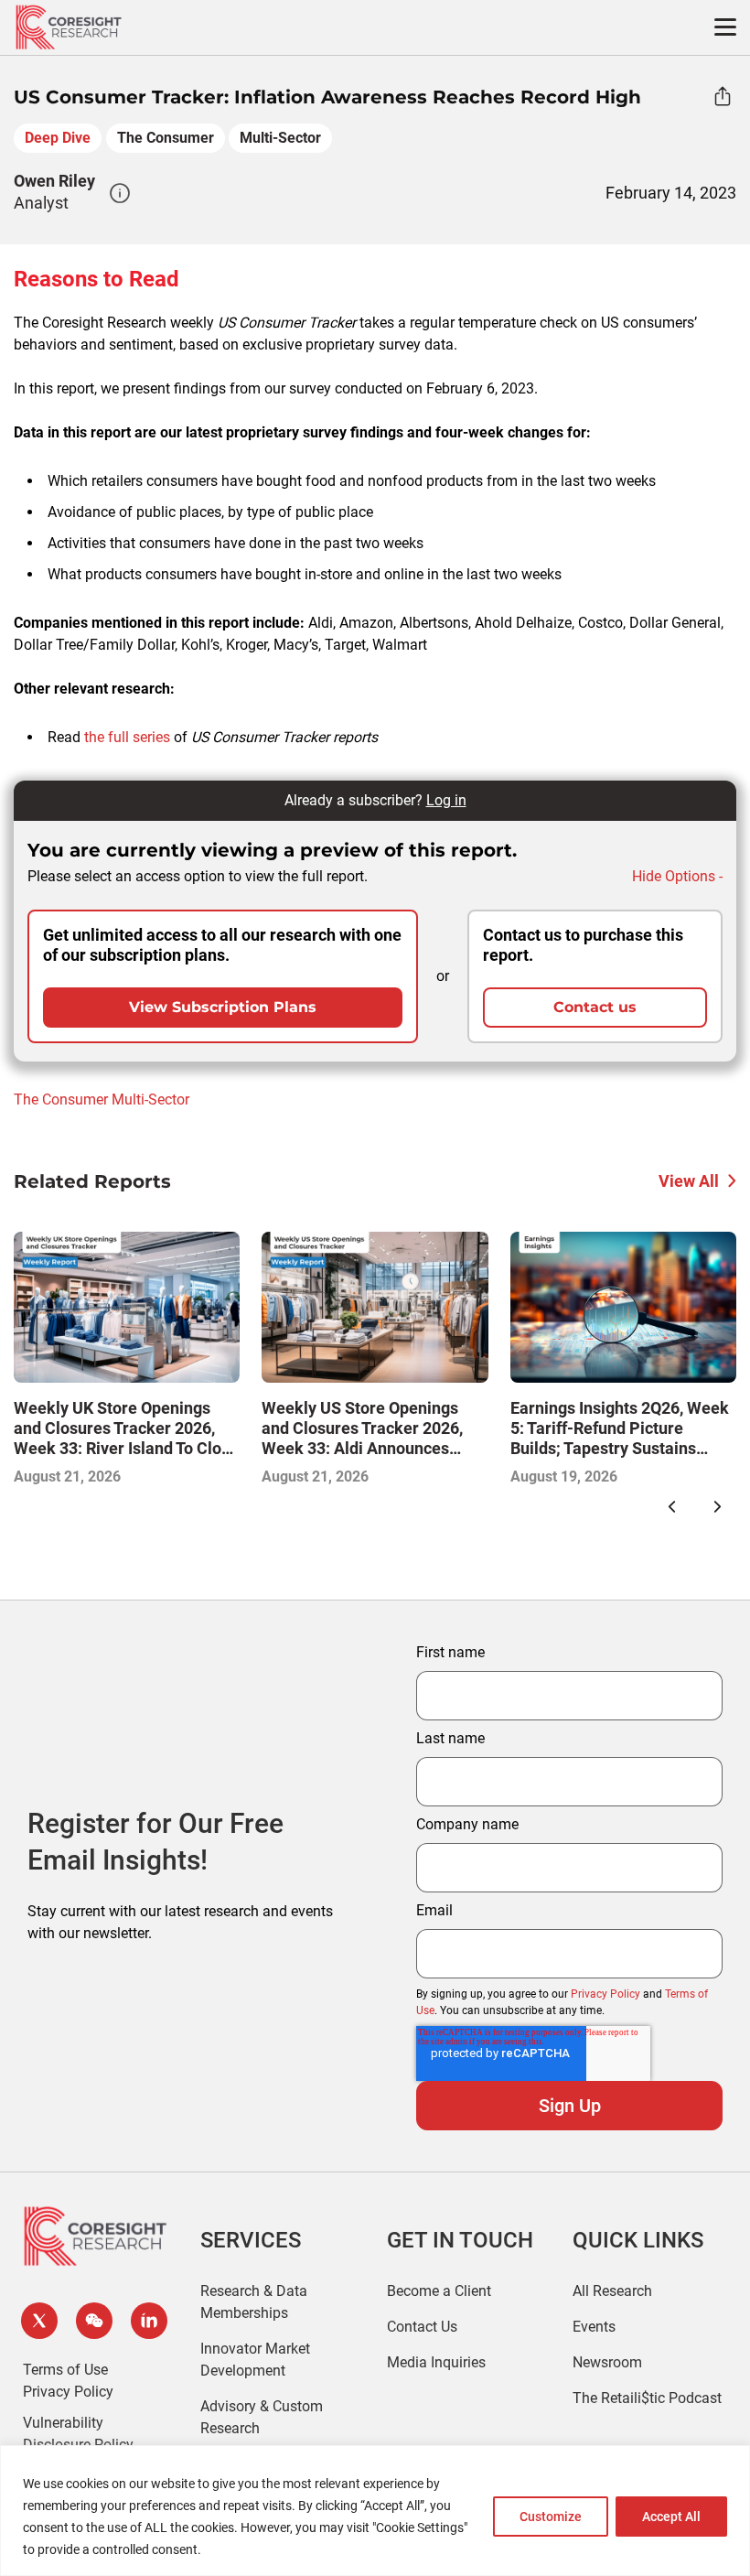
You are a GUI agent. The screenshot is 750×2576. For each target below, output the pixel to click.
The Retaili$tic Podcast (647, 2398)
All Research (612, 2291)
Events (594, 2327)
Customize (551, 2517)
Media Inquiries (436, 2362)
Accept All (671, 2517)
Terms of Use (65, 2370)
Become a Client (439, 2291)
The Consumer (166, 138)
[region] (375, 2511)
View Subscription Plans (223, 1007)
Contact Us (422, 2327)
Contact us (595, 1007)
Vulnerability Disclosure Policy (78, 2434)
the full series (127, 737)
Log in (446, 800)
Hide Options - (677, 876)
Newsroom (607, 2362)
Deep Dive (58, 138)
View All (689, 1181)
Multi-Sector (280, 138)
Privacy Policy (605, 1994)
